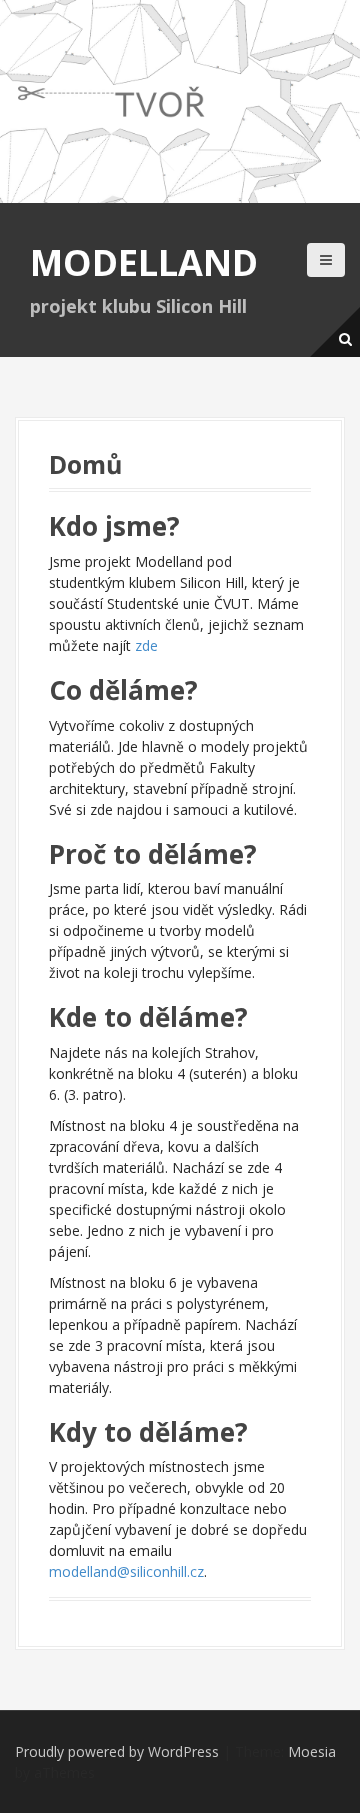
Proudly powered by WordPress (117, 1751)
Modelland (144, 262)
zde (146, 645)
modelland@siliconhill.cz (126, 1571)
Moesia (312, 1751)
